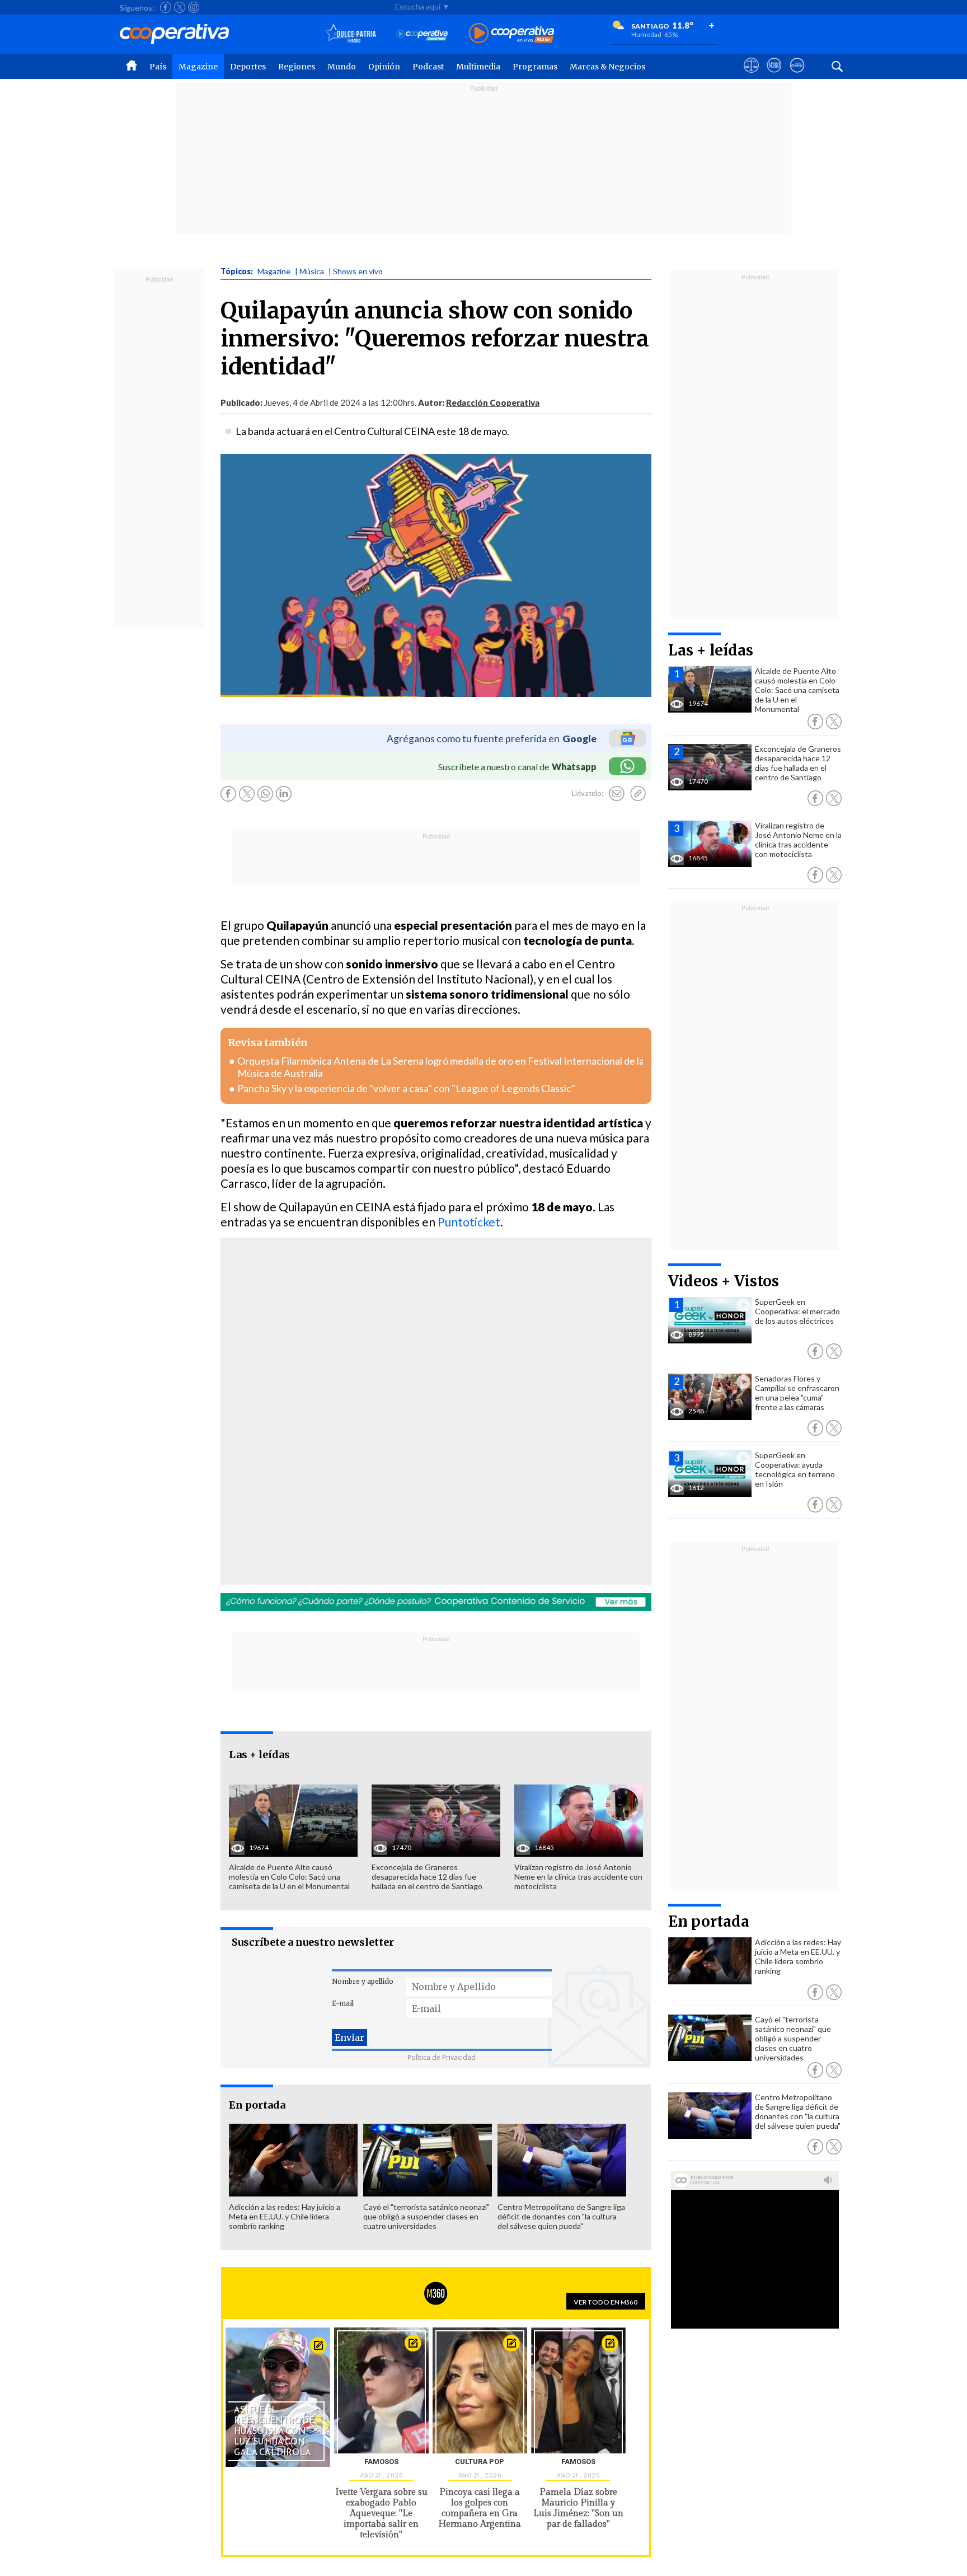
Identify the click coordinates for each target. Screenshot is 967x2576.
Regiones (297, 67)
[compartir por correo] (617, 794)
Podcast (428, 67)
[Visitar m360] (774, 76)
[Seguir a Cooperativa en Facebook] (166, 7)
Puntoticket (469, 1222)
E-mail (343, 2003)
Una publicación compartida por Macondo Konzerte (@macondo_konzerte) (372, 1440)
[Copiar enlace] (638, 794)
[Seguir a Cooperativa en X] (180, 7)
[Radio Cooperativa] (511, 34)
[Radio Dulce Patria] (351, 34)
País (158, 67)
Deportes (248, 67)
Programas (535, 67)
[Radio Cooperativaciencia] (422, 34)
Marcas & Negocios (607, 67)
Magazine (198, 67)
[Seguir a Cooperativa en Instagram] (194, 7)
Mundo (342, 67)
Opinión (384, 67)
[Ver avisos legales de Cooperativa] (751, 76)
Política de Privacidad (442, 2057)
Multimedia (478, 67)
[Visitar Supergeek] (797, 76)
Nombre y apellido (363, 1981)
